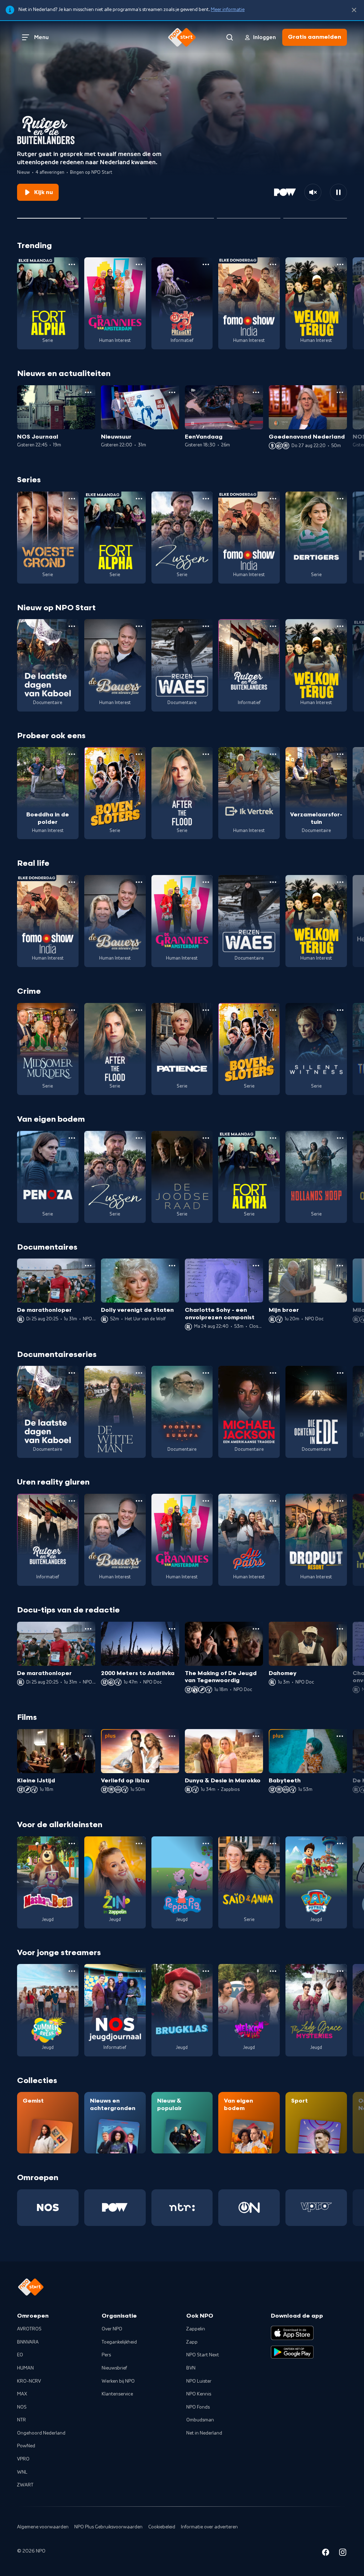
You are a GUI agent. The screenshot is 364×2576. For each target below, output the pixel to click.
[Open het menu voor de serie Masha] (72, 1844)
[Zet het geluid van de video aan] (313, 192)
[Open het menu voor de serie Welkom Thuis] (273, 1971)
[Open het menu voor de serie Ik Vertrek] (273, 754)
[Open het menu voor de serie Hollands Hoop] (340, 1138)
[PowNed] (115, 2208)
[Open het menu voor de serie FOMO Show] (273, 264)
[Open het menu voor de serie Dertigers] (340, 499)
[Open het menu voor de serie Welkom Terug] (340, 264)
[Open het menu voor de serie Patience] (206, 1010)
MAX (22, 2394)
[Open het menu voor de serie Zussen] (206, 499)
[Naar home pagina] (182, 37)
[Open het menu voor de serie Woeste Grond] (72, 499)
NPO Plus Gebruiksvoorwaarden (108, 2527)
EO (20, 2355)
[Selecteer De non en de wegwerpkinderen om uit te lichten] (249, 215)
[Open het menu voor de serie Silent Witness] (340, 1010)
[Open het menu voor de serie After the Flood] (206, 754)
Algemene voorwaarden (43, 2527)
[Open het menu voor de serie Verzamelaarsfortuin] (340, 754)
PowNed (26, 2446)
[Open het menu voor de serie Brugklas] (206, 1971)
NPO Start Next (203, 2355)
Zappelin (196, 2329)
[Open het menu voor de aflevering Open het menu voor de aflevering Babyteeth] (340, 1736)
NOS (22, 2407)
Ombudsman (200, 2420)
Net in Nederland (204, 2433)
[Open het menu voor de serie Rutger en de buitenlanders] (273, 626)
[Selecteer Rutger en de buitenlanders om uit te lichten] (49, 215)
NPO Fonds (198, 2407)
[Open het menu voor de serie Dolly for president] (206, 264)
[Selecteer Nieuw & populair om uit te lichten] (315, 215)
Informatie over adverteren (209, 2527)
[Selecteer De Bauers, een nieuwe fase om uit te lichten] (115, 215)
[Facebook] (326, 2553)
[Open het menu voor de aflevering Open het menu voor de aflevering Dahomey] (340, 1629)
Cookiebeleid (162, 2527)
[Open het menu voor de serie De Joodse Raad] (206, 1138)
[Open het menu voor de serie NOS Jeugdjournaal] (139, 1971)
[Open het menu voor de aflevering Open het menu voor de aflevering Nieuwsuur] (172, 392)
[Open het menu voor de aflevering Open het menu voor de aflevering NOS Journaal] (88, 392)
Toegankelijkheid (119, 2342)
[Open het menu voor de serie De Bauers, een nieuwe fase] (139, 626)
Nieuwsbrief (114, 2368)
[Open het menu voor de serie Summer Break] (72, 1971)
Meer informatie (228, 10)
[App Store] (292, 2333)
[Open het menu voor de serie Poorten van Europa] (206, 1373)
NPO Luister (199, 2381)
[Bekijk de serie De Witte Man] (115, 1412)
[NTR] (182, 2208)
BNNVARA (28, 2342)
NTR (22, 2420)
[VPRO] (316, 2208)
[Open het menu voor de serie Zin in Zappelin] (139, 1844)
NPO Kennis (199, 2394)
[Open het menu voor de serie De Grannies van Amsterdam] (139, 264)
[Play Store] (292, 2352)
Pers (106, 2355)
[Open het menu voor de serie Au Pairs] (273, 1501)
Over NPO (112, 2329)
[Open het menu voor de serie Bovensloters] (139, 754)
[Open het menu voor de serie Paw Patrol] (340, 1844)
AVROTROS (29, 2329)
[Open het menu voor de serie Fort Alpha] (72, 264)
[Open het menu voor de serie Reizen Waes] (206, 626)
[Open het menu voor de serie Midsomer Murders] (72, 1010)
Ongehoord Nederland (41, 2433)
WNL (22, 2472)
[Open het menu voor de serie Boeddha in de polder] (72, 754)
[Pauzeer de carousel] (338, 192)
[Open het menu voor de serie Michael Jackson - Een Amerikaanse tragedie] (273, 1373)
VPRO (23, 2459)
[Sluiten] (354, 10)
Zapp (192, 2342)
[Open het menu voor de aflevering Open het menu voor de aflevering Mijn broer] (340, 1266)
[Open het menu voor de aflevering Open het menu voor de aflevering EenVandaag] (256, 392)
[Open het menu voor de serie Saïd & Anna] (273, 1844)
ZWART (25, 2485)
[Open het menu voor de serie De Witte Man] (139, 1373)
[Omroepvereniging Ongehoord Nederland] (249, 2208)
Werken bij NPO (118, 2381)
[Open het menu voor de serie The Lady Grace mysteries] (340, 1971)
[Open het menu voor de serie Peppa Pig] (206, 1844)
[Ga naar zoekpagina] (230, 37)
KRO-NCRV (29, 2381)
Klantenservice (117, 2394)
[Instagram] (343, 2553)
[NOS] (48, 2208)
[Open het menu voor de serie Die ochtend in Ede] (340, 1373)
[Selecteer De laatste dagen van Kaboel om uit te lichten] (182, 215)
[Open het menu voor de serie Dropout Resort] (340, 1501)
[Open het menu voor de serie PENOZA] (72, 1138)
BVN (191, 2368)
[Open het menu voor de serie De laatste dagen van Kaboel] (72, 626)
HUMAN (25, 2368)
